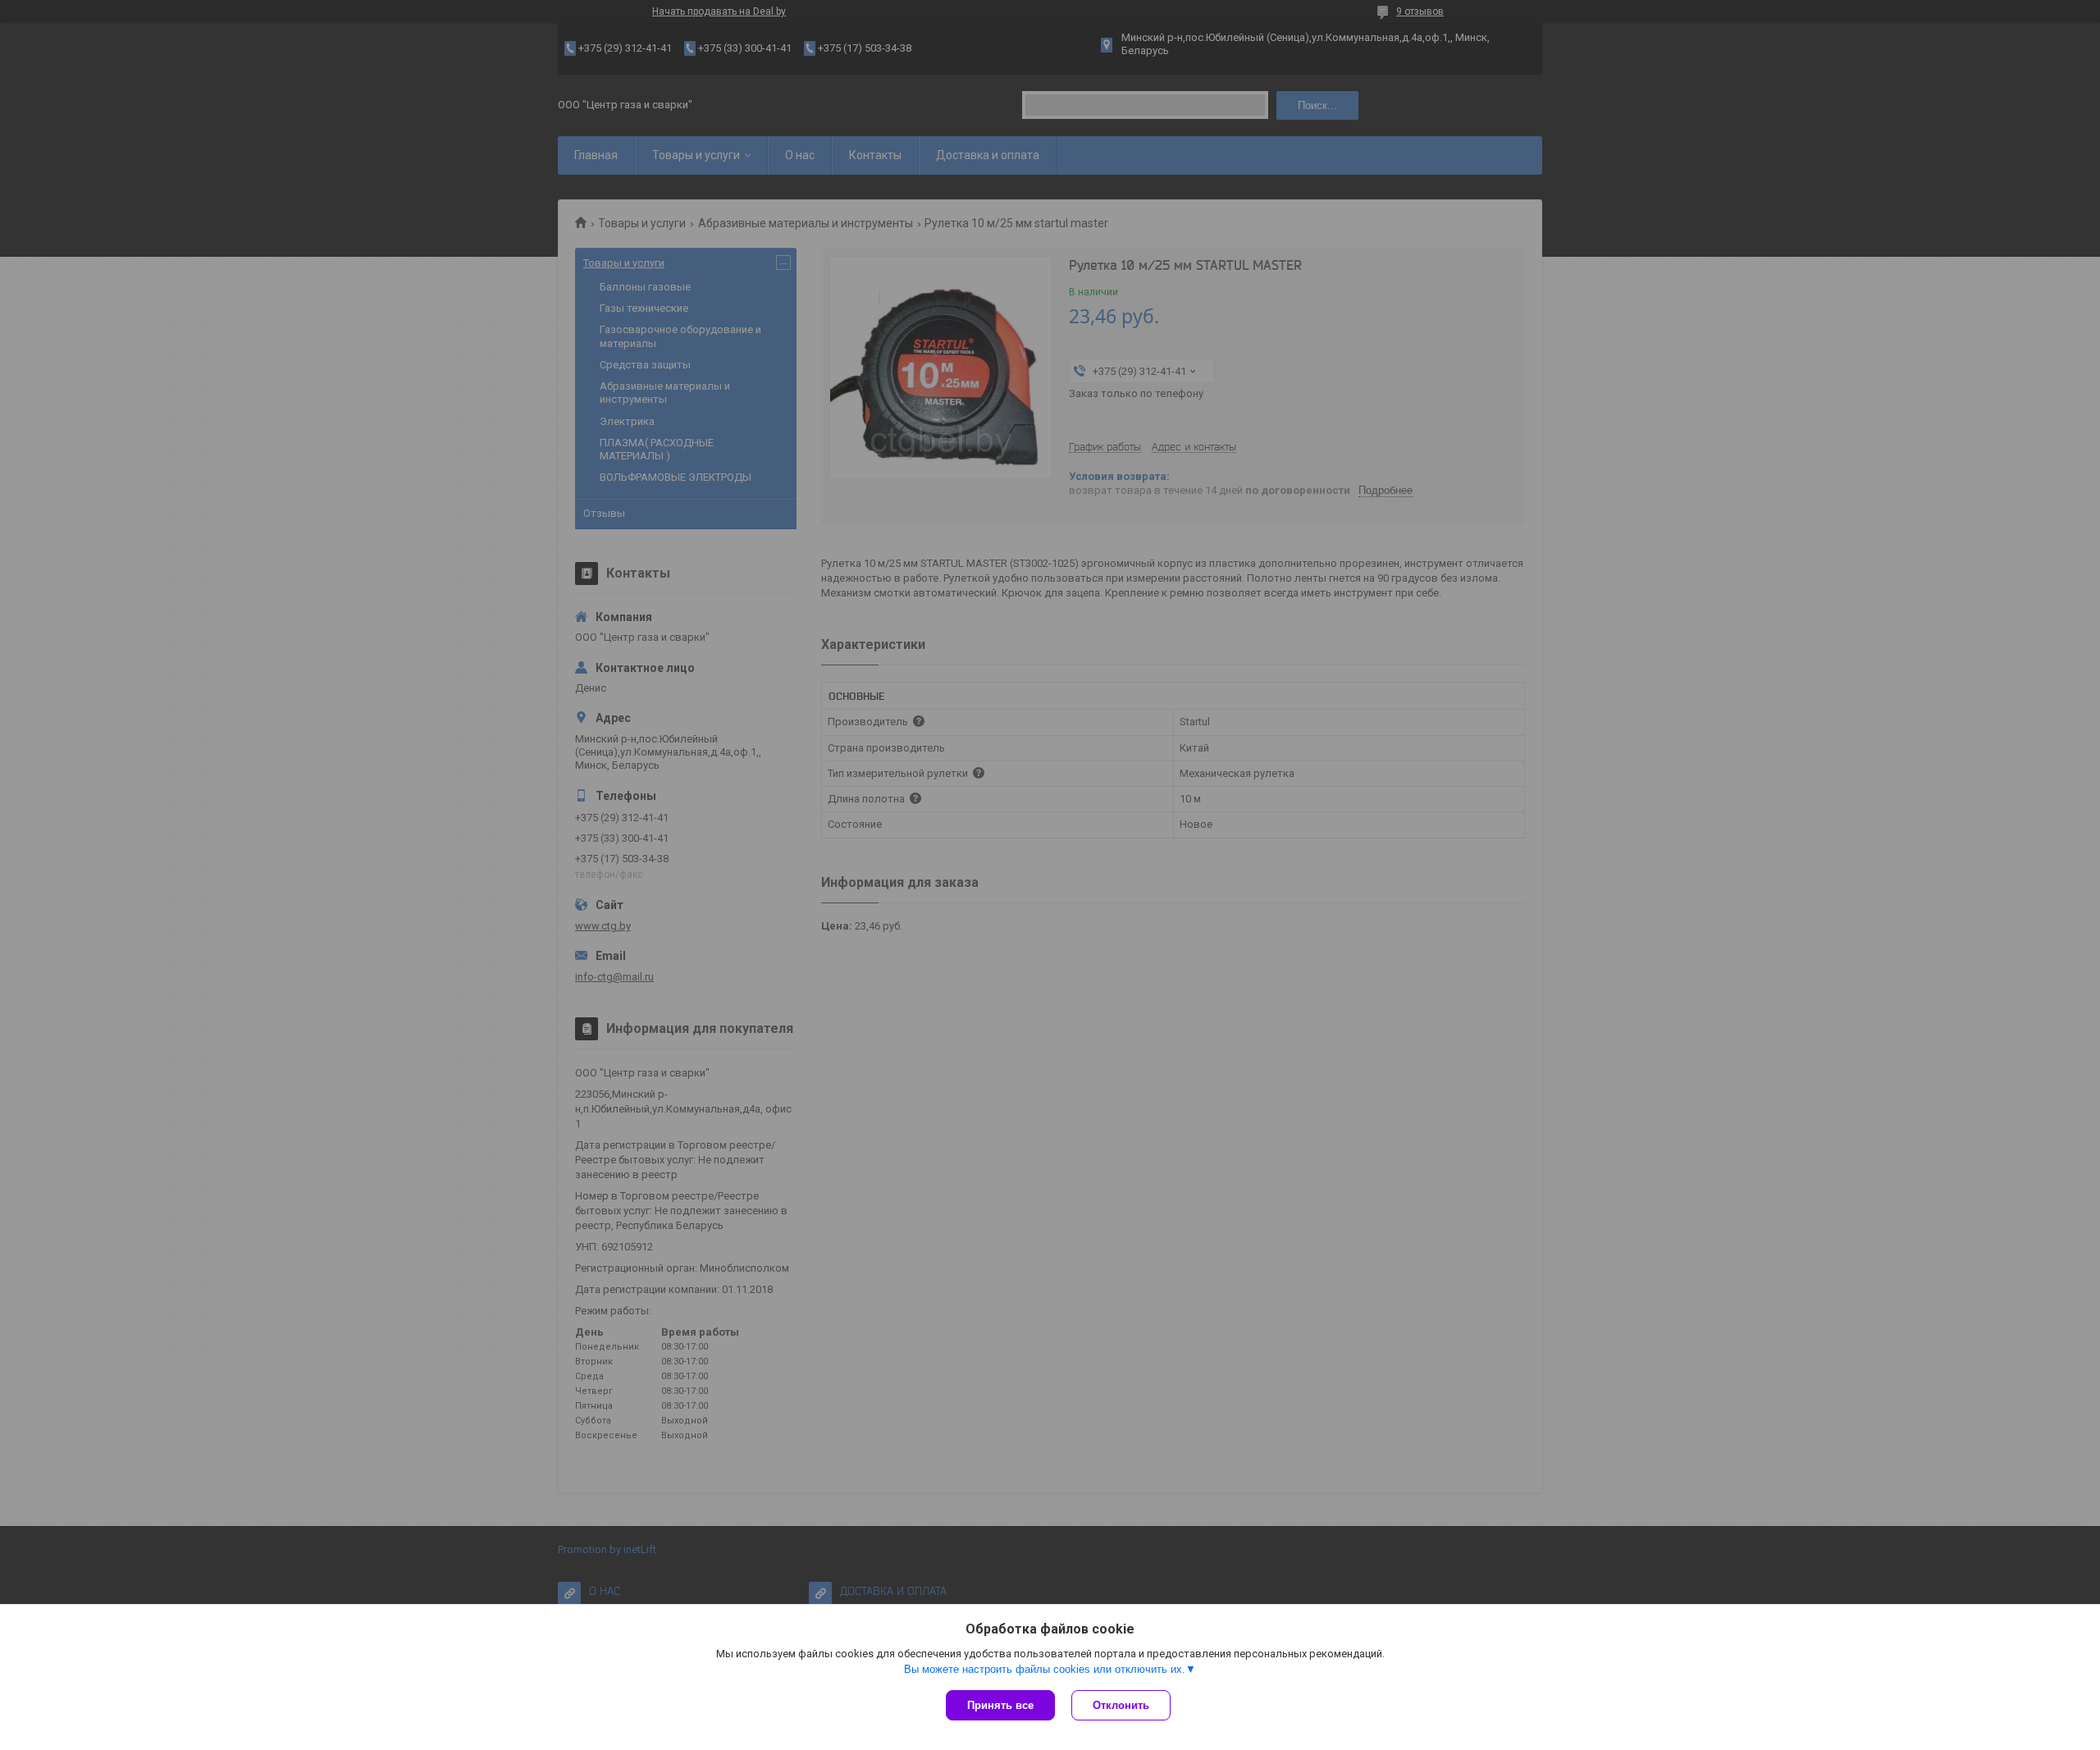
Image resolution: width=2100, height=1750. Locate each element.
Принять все (1000, 1705)
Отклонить (1121, 1705)
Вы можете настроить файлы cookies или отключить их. (1045, 1669)
